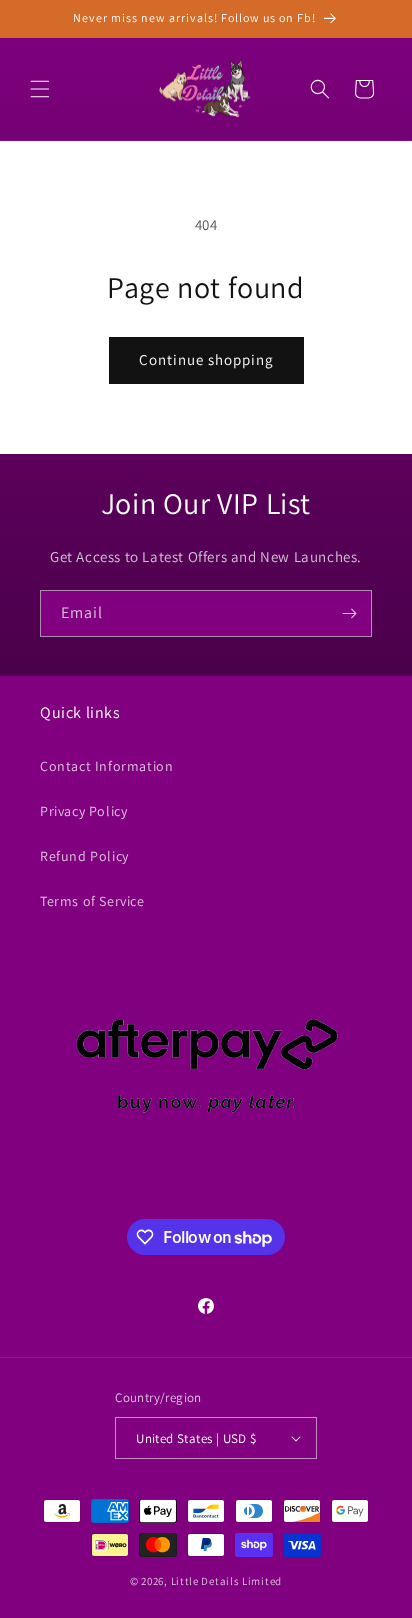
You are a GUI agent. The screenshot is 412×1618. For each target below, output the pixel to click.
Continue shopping (206, 359)
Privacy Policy (83, 811)
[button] (40, 89)
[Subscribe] (349, 613)
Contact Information (106, 766)
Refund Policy (84, 856)
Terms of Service (92, 901)
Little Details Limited (226, 1581)
